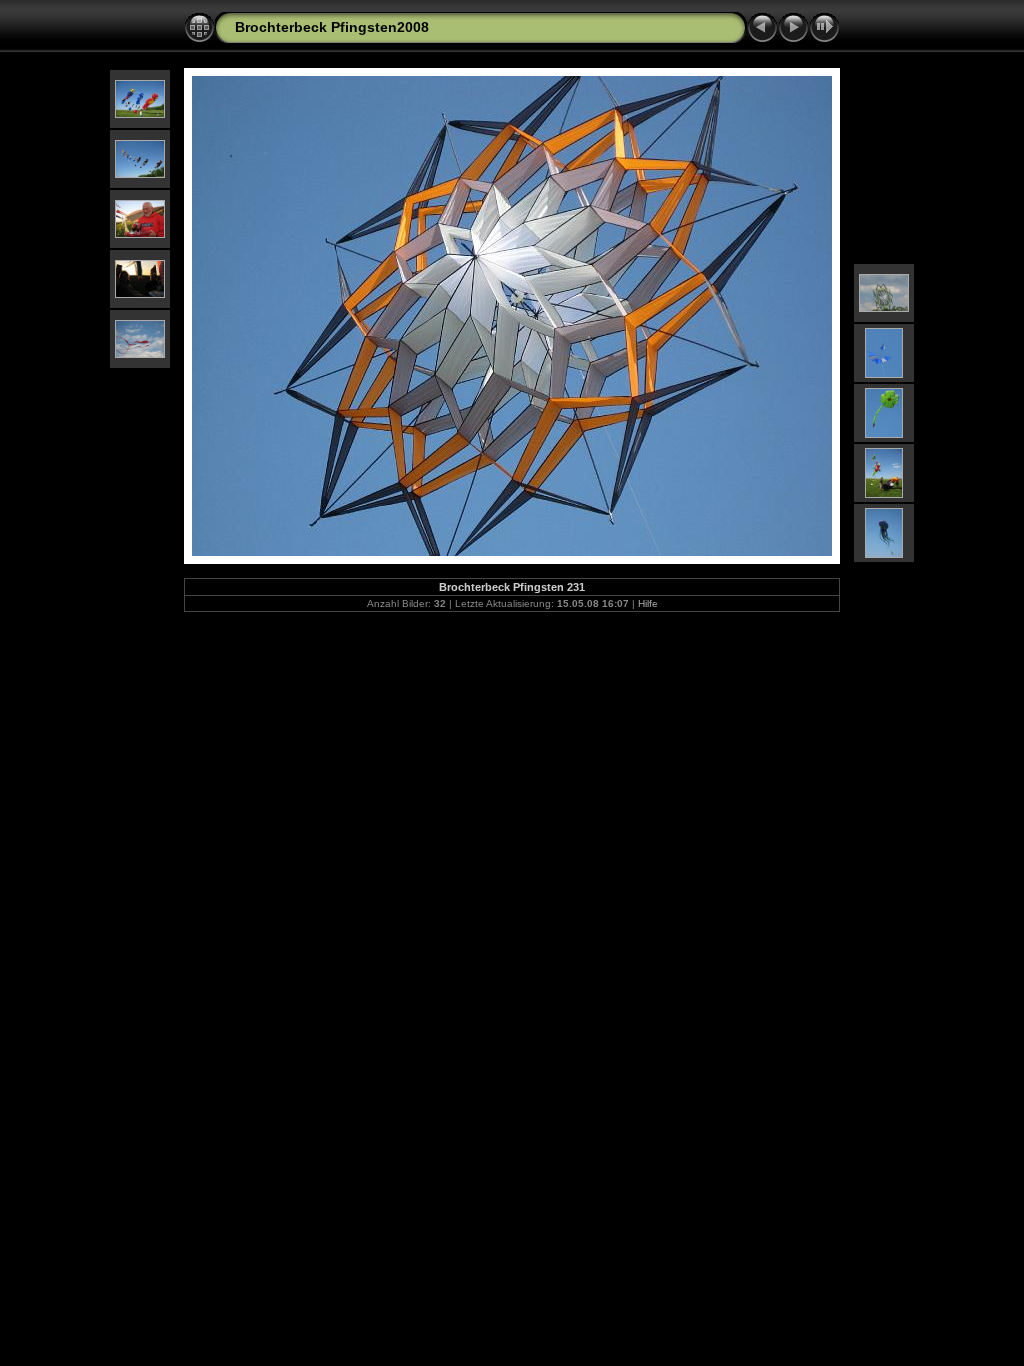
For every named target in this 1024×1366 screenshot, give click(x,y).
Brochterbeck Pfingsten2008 (332, 27)
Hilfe (648, 603)
